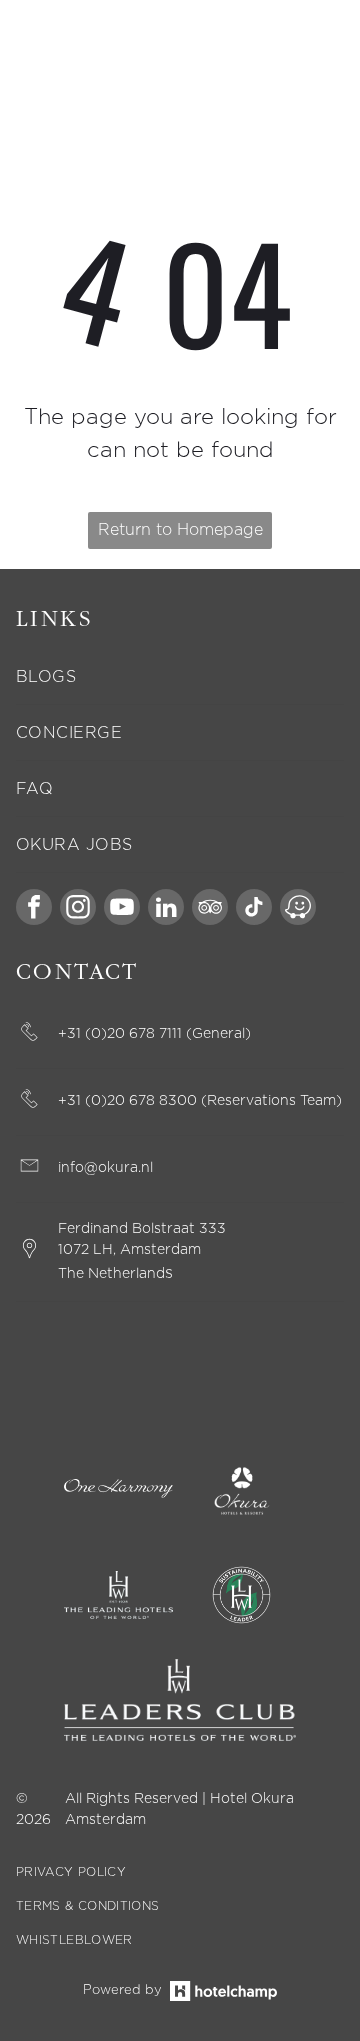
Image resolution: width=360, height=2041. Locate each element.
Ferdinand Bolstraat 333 (142, 1229)
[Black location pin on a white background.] (29, 1257)
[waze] (298, 909)
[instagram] (78, 909)
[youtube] (122, 909)
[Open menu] (316, 53)
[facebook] (34, 909)
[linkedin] (166, 909)
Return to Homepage (180, 530)
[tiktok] (254, 909)
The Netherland (111, 1274)
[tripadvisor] (210, 909)
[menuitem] (180, 677)
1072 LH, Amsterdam (129, 1250)
